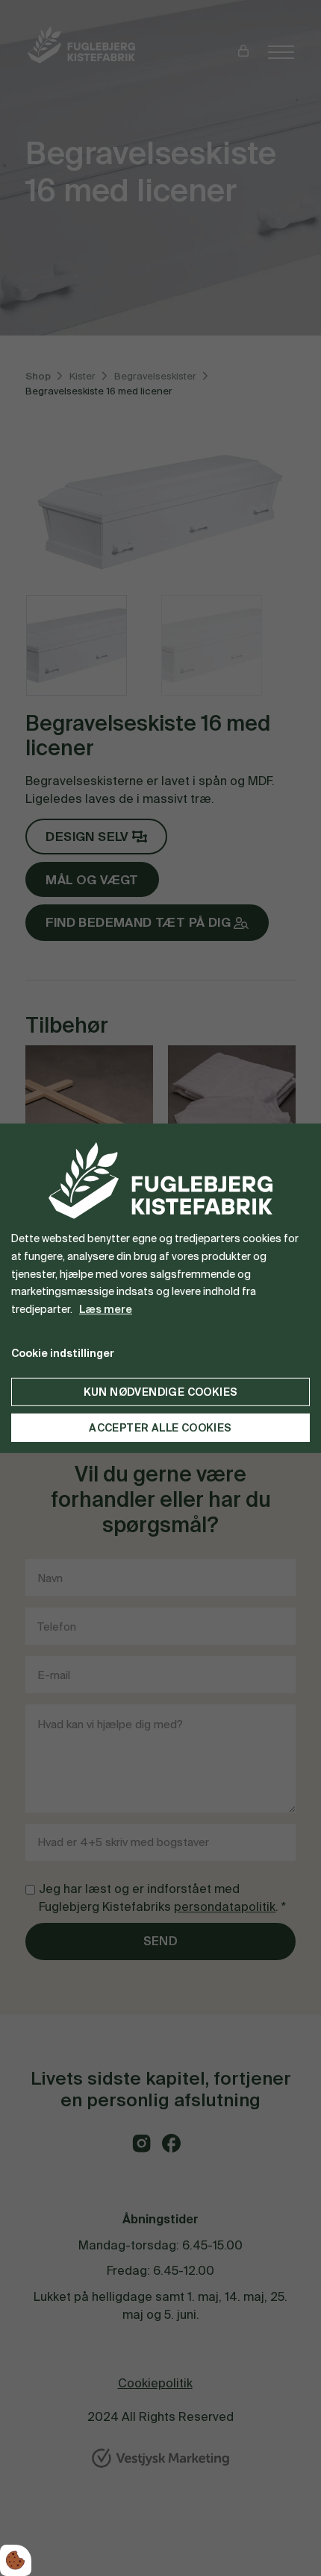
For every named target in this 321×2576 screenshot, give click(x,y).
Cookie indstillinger (63, 1353)
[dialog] (160, 1288)
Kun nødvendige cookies (161, 1392)
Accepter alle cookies (160, 1428)
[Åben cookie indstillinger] (16, 2560)
